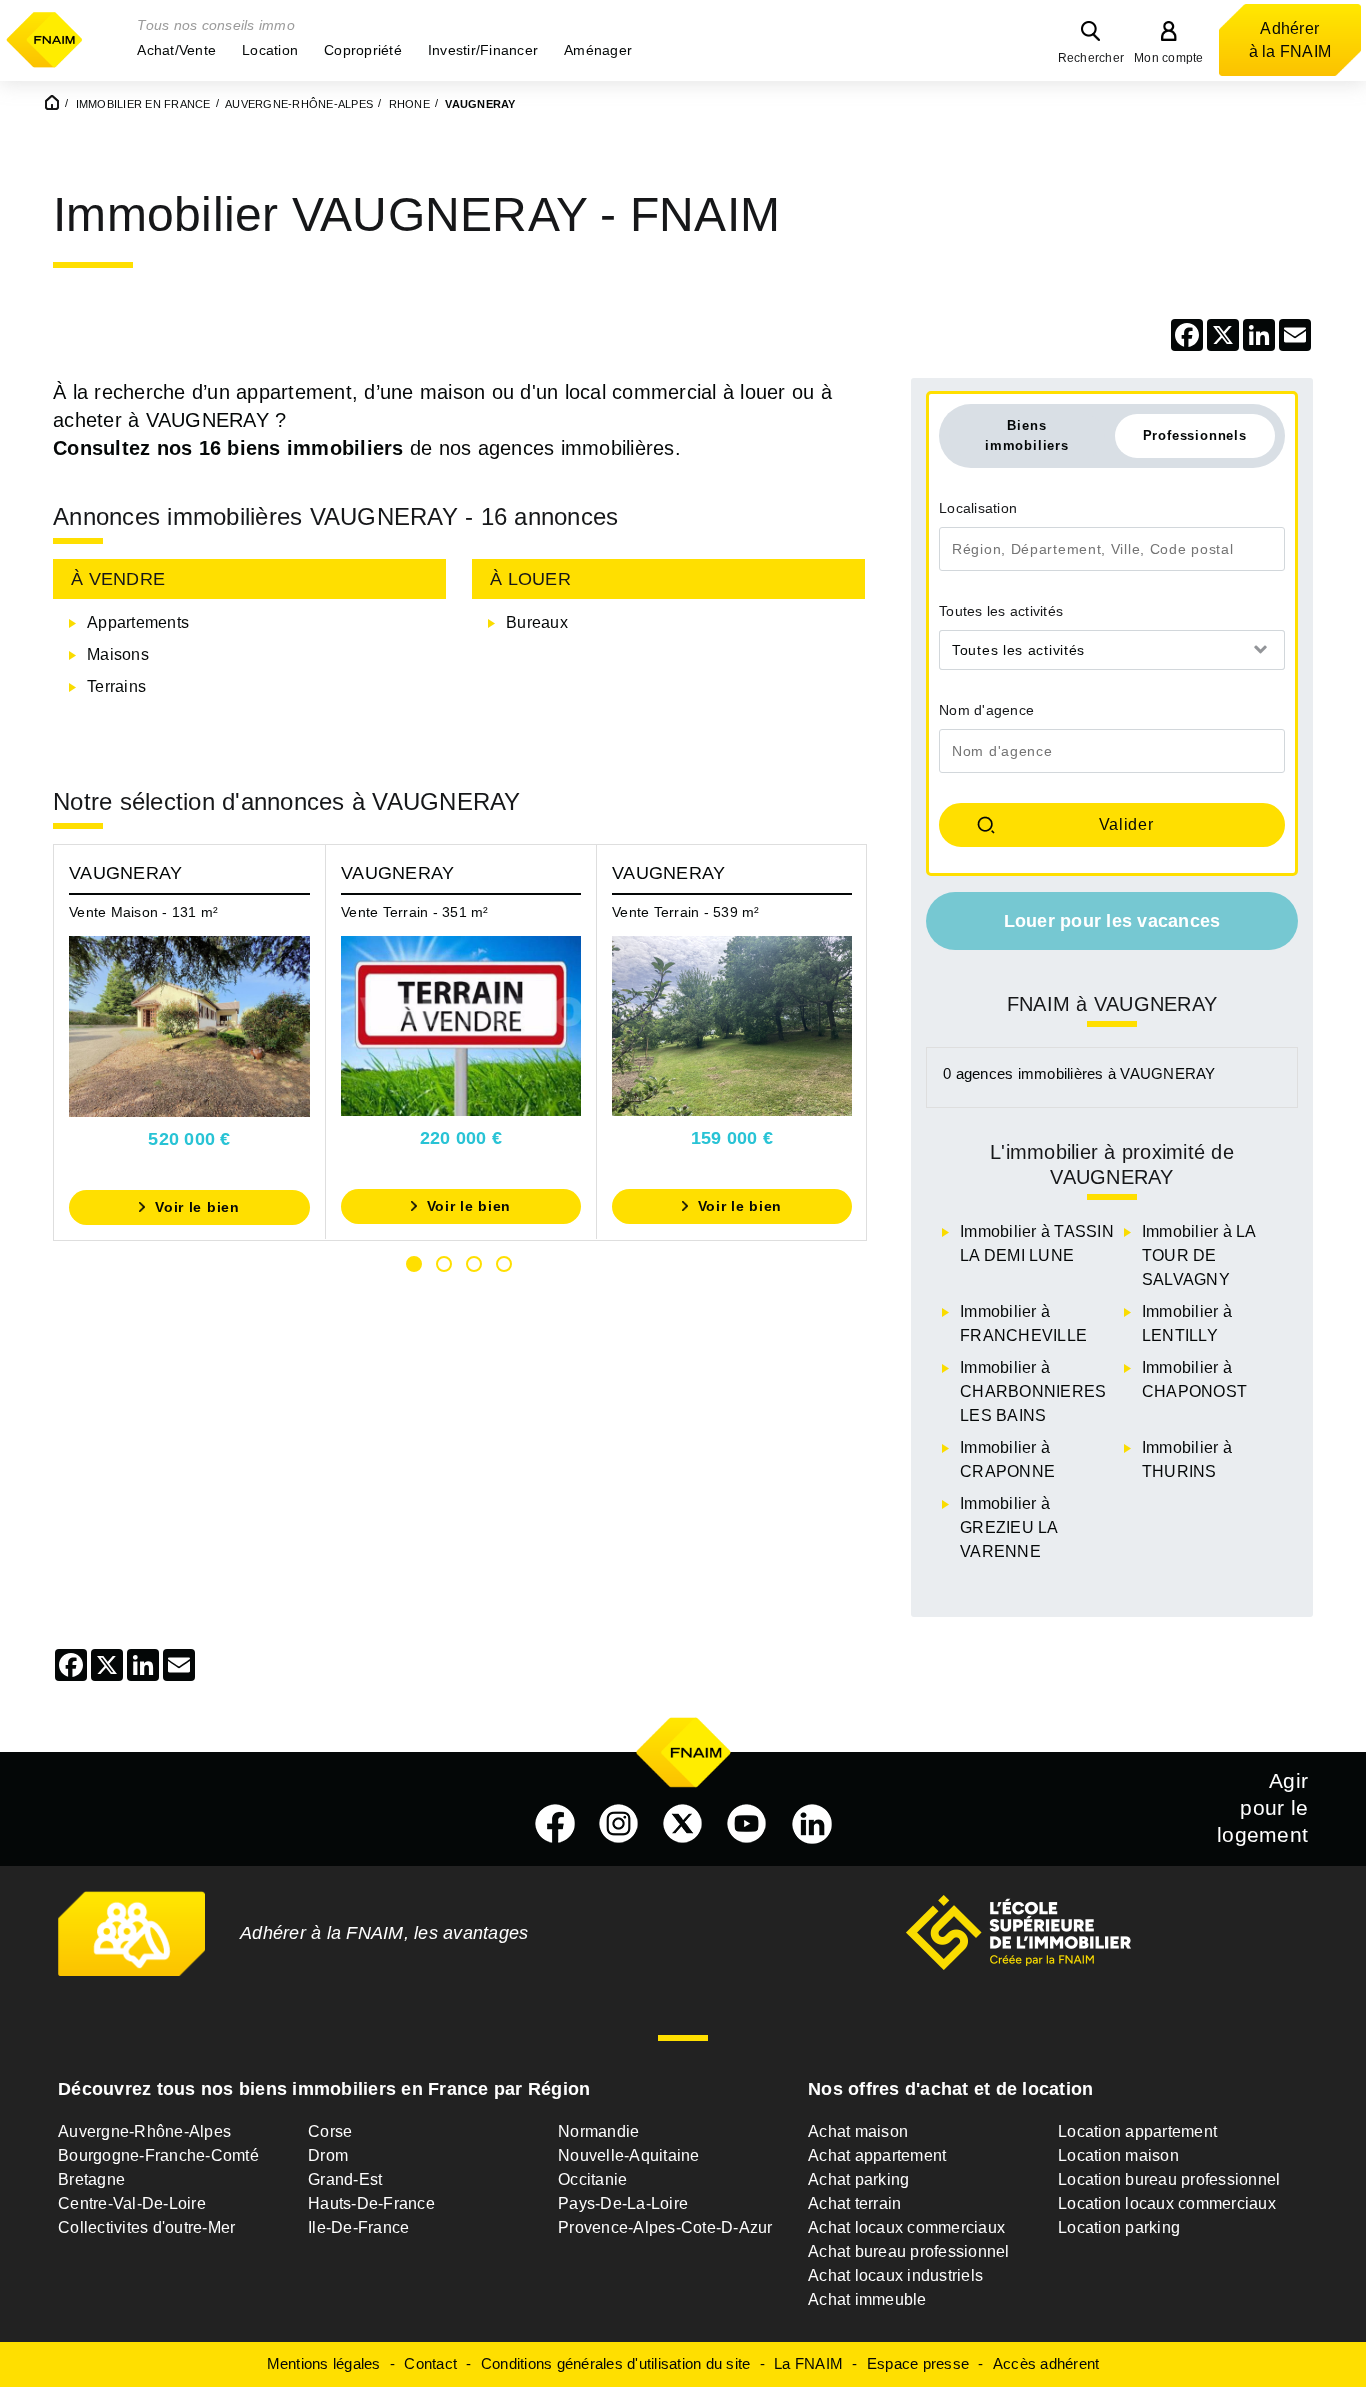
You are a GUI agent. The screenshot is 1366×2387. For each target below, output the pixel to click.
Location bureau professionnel (1169, 2179)
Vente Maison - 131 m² (143, 912)
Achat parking (858, 2179)
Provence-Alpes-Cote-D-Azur (665, 2227)
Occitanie (592, 2179)
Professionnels (1195, 435)
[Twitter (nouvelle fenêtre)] (683, 1824)
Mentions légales (324, 2363)
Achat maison (858, 2131)
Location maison (1118, 2155)
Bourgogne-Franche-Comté (158, 2155)
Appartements (138, 622)
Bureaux (537, 622)
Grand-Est (345, 2179)
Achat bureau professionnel (909, 2251)
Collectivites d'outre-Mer (146, 2227)
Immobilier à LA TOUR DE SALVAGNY (1199, 1255)
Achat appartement (877, 2155)
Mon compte (1169, 58)
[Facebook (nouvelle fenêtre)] (555, 1824)
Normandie (598, 2131)
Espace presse (918, 2363)
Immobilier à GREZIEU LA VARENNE (1009, 1527)
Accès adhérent (1046, 2363)
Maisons (118, 654)
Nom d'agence (986, 710)
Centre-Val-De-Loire (132, 2203)
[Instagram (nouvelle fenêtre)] (619, 1824)
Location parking (1119, 2227)
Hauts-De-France (371, 2203)
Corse (330, 2131)
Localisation (978, 508)
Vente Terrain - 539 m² (686, 912)
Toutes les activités (1001, 611)
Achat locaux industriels (895, 2275)
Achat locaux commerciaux (906, 2227)
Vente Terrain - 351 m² (415, 912)
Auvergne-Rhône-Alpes (144, 2131)
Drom (328, 2155)
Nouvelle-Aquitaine (629, 2155)
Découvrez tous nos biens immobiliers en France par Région (324, 2089)
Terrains (116, 686)
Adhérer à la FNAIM (1290, 40)
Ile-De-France (358, 2227)
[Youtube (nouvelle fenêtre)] (747, 1824)
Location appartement (1137, 2131)
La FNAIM (808, 2363)
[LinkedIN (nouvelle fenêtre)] (812, 1824)
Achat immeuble (867, 2299)
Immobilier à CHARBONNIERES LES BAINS (1033, 1391)
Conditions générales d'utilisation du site (616, 2363)
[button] (176, 50)
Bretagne (91, 2179)
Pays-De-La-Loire (623, 2203)
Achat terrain (854, 2203)
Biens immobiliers (1027, 435)
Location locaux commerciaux (1167, 2203)
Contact (430, 2363)
